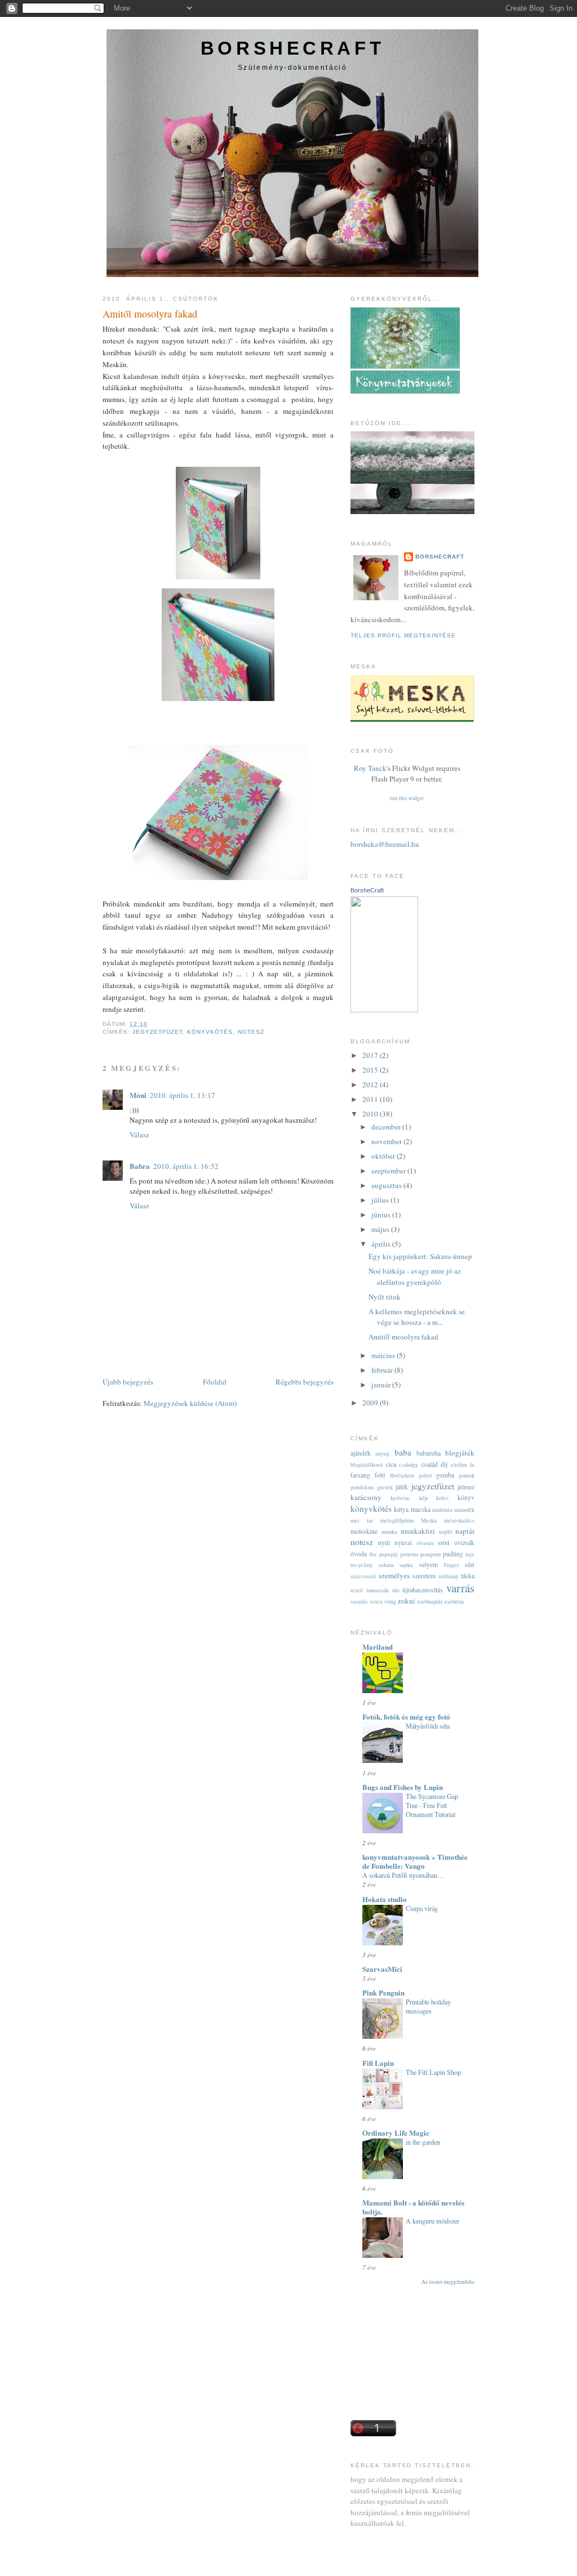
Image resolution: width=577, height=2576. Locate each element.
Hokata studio (385, 1899)
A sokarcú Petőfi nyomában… (403, 1875)
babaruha (429, 1453)
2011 (371, 1099)
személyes (394, 1575)
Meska (429, 1520)
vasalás (359, 1601)
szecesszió (363, 1576)
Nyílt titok (385, 1297)
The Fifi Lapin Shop (433, 2072)
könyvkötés (210, 1032)
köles (442, 1498)
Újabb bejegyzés (128, 1382)
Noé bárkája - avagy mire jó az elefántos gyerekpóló (415, 1276)
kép (423, 1498)
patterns (409, 1554)
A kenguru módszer (432, 2221)
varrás (460, 1588)
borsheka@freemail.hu (385, 844)
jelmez (466, 1487)
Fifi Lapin (378, 2063)
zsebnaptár (430, 1601)
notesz (251, 1032)
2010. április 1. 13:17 (183, 1095)
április (382, 1244)
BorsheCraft (292, 48)
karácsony (366, 1497)
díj (444, 1464)
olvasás (425, 1543)
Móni (138, 1095)
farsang (360, 1475)
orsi (444, 1542)
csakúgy (409, 1465)
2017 (371, 1055)
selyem (429, 1564)
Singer (451, 1565)
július (381, 1200)
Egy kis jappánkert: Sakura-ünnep (420, 1256)
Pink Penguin (383, 1992)
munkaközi (418, 1531)
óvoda (359, 1554)
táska (468, 1576)
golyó (425, 1475)
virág (390, 1601)
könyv (466, 1497)
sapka (406, 1565)
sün (470, 1564)
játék (402, 1487)
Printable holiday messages (428, 2006)
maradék (464, 1510)
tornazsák (378, 1590)
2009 (371, 1403)
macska (421, 1509)
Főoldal (215, 1382)
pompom (430, 1554)
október (384, 1156)
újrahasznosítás (423, 1590)
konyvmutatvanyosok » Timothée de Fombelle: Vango (415, 1861)
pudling (453, 1554)
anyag (382, 1453)
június (382, 1215)
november (387, 1141)
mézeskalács (459, 1520)
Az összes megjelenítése (448, 2282)
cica (391, 1464)
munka (389, 1532)
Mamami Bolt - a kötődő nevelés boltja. (413, 2207)
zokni (407, 1601)
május (381, 1229)
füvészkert (402, 1475)
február (383, 1370)
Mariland (378, 1647)
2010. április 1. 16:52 (186, 1166)
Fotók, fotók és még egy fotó (406, 1716)
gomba (445, 1475)
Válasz (139, 1135)
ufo (396, 1590)
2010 (371, 1114)
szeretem (424, 1576)
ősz (373, 1554)
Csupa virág (422, 1908)
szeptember (389, 1171)
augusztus (387, 1185)
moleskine (364, 1531)
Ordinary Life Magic (396, 2133)
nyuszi (403, 1543)
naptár (465, 1531)
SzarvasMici (382, 1969)
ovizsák (464, 1543)
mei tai (362, 1520)
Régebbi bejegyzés (305, 1382)
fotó (380, 1475)
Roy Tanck (370, 768)
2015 (371, 1070)
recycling (361, 1565)
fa (472, 1465)
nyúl (384, 1543)
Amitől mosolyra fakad (150, 314)
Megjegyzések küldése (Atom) (190, 1403)
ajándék (361, 1453)
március (384, 1355)
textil (357, 1590)
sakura (386, 1565)
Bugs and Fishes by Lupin (403, 1787)
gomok (467, 1475)
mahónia (442, 1510)
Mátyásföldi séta (428, 1726)
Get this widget (407, 798)
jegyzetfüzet (157, 1032)
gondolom (362, 1487)
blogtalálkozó (367, 1465)
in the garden (423, 2142)
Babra (140, 1166)
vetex (376, 1601)
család (430, 1464)
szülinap (448, 1576)
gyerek (385, 1487)
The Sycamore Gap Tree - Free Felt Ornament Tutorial (432, 1805)
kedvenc (400, 1498)
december (387, 1127)
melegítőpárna (397, 1520)
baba (403, 1452)
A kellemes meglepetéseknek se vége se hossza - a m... (417, 1317)
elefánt (459, 1465)
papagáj (389, 1554)
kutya (401, 1509)
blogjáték (460, 1453)
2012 (371, 1084)
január (382, 1385)
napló (445, 1532)
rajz (470, 1554)
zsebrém (454, 1601)
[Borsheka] (384, 1010)
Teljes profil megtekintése (403, 635)
